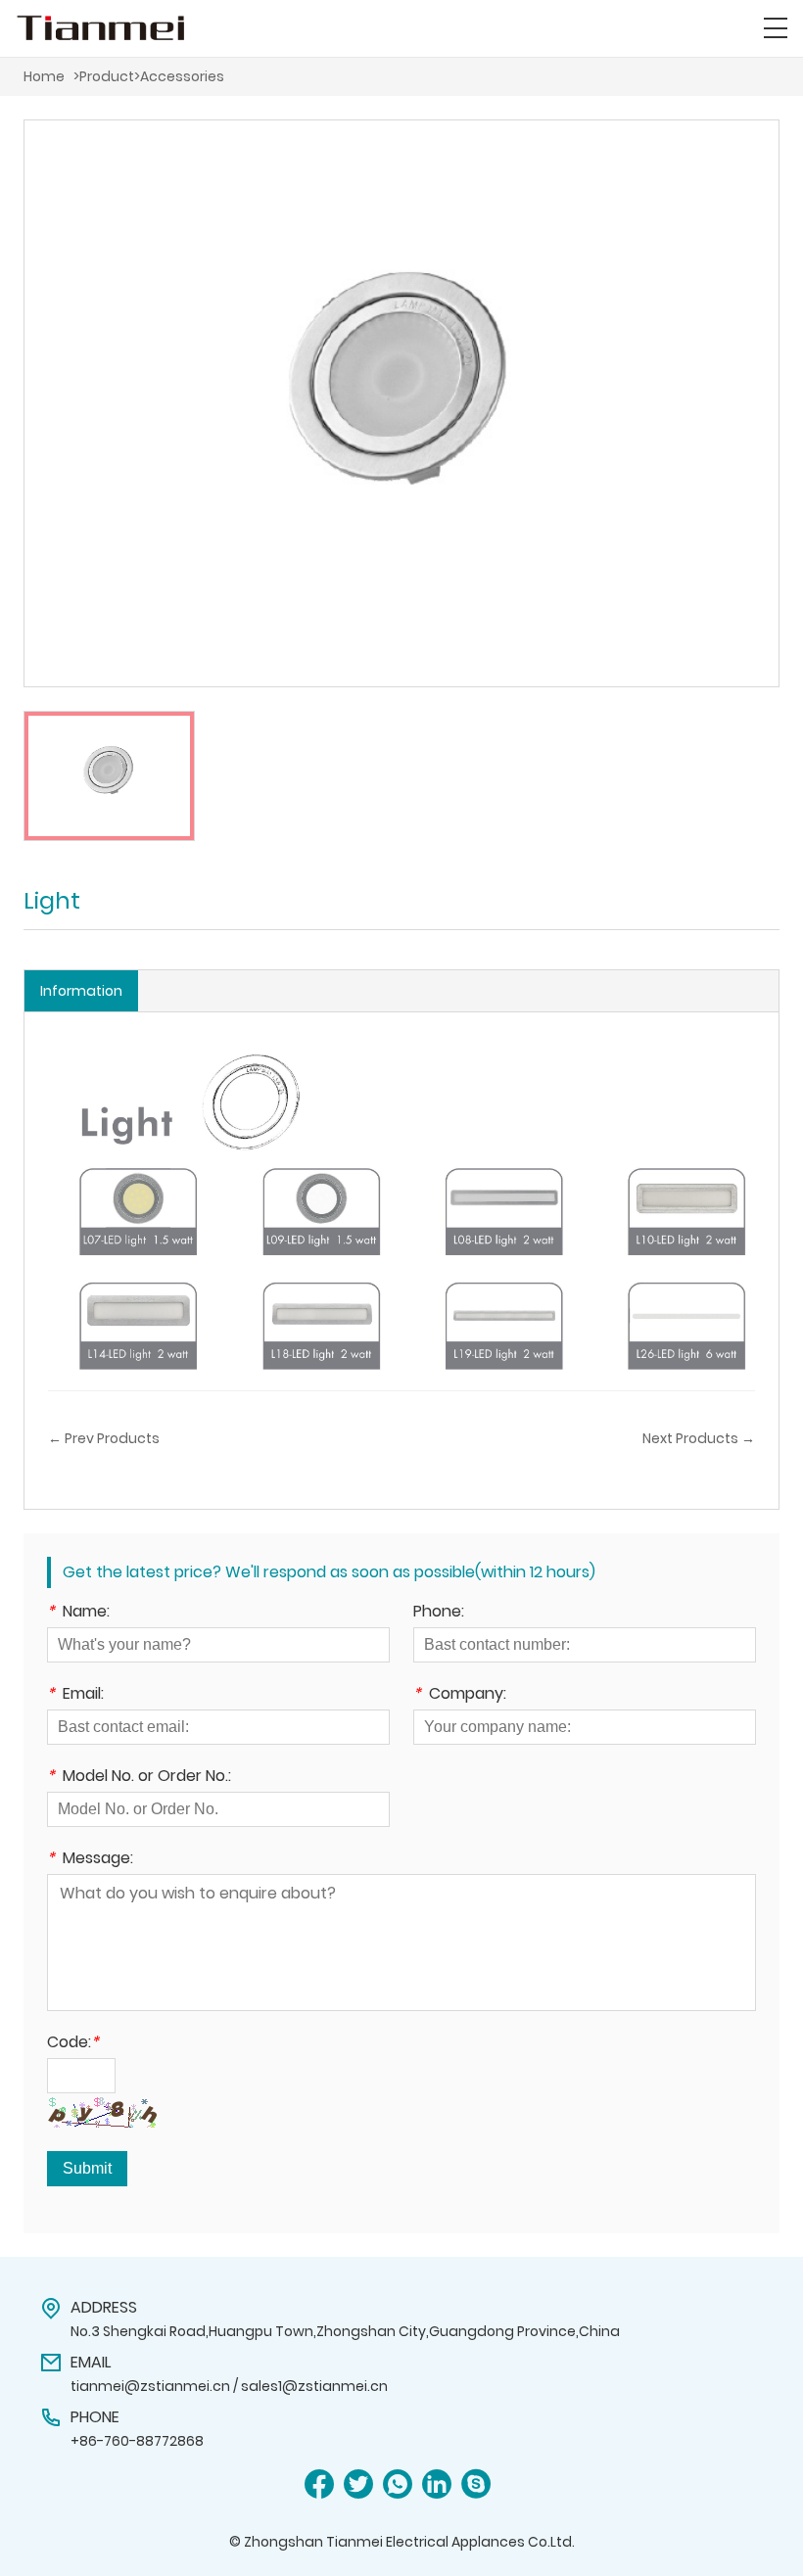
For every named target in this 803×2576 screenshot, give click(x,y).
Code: (73, 2044)
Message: (90, 1860)
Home (44, 76)
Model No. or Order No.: (139, 1778)
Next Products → (699, 1438)
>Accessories (179, 76)
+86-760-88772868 (137, 2441)
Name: (78, 1613)
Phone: (439, 1613)
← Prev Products (104, 1438)
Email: (75, 1695)
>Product (104, 76)
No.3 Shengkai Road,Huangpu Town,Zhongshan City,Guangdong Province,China (345, 2331)
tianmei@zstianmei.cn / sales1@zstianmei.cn (229, 2386)
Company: (460, 1695)
